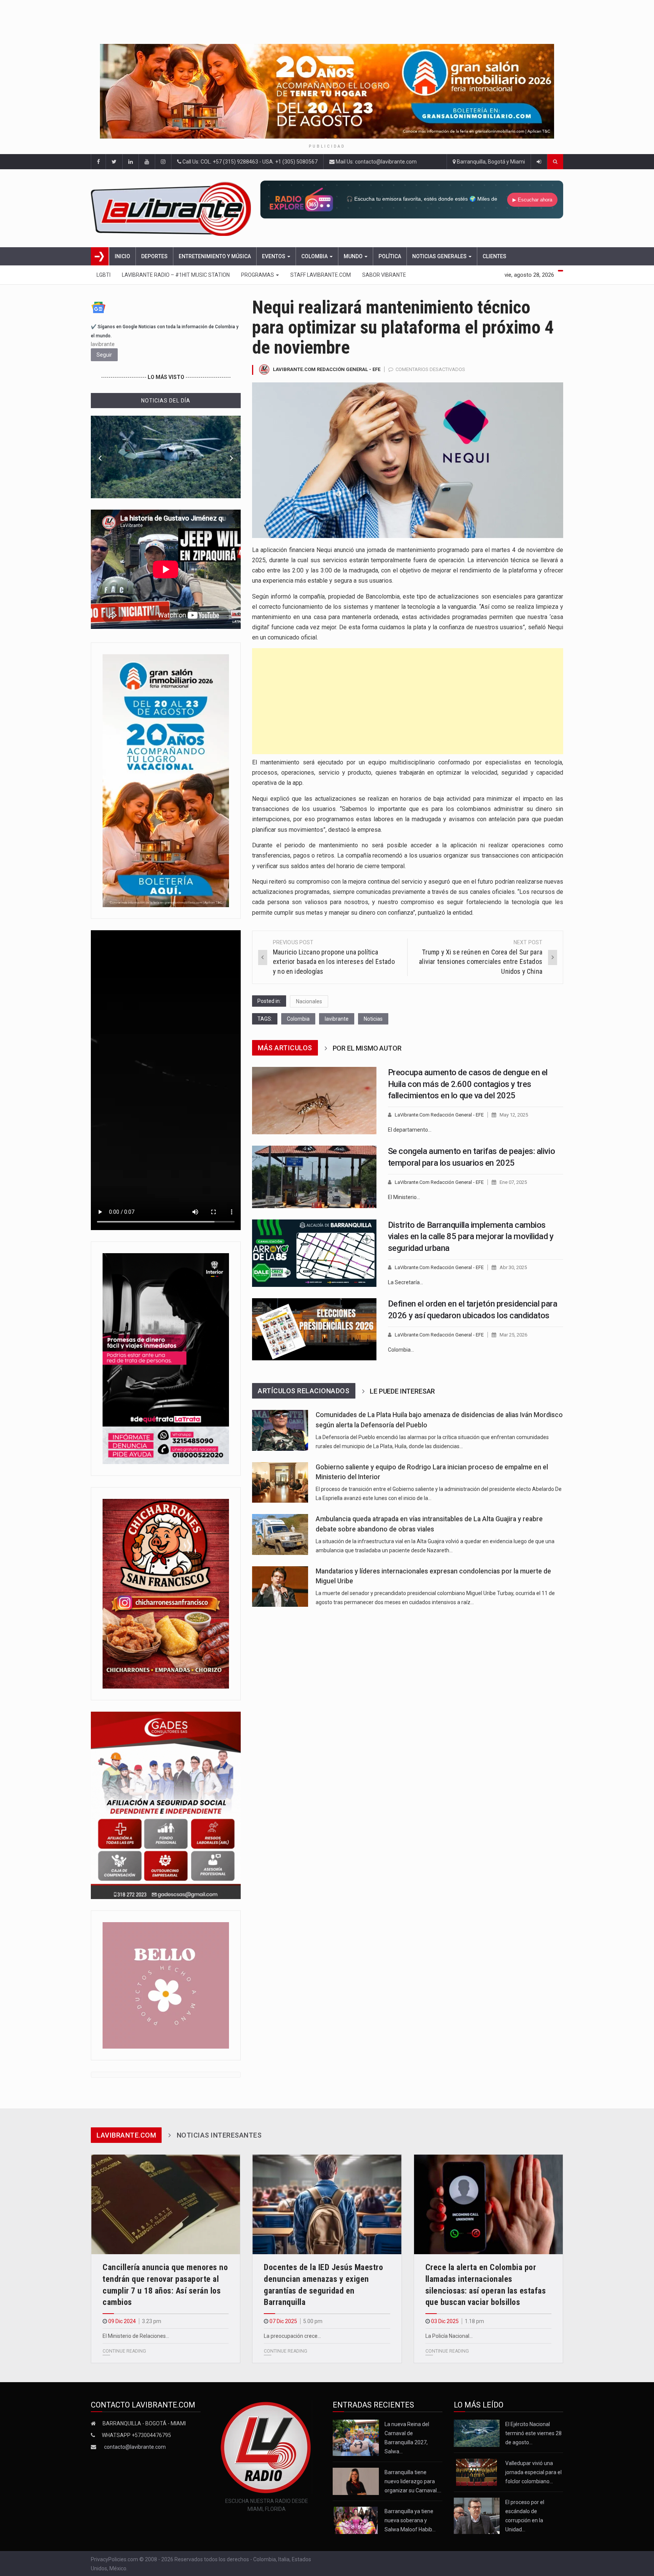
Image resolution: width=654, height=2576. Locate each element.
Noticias (373, 1019)
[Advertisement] (408, 701)
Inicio (122, 256)
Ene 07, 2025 (513, 1182)
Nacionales (309, 1001)
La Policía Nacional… (449, 2336)
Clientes (494, 256)
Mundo (354, 256)
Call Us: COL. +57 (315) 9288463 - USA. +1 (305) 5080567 (249, 162)
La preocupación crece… (292, 2336)
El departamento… (410, 1130)
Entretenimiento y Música (215, 256)
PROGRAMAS (258, 275)
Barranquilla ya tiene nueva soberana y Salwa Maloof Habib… (410, 2520)
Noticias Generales (440, 256)
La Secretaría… (406, 1282)
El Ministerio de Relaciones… (136, 2336)
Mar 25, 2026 (513, 1335)
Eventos (274, 256)
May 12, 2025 (514, 1115)
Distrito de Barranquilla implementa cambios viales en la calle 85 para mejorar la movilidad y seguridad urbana (471, 1237)
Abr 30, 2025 (513, 1267)
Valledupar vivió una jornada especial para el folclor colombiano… (533, 2472)
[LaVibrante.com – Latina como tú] (173, 208)
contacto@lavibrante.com (135, 2447)
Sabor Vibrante (384, 275)
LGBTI (104, 275)
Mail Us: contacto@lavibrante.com (376, 162)
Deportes (154, 256)
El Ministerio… (404, 1197)
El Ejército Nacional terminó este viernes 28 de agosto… (533, 2433)
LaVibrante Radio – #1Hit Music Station (176, 275)
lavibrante (337, 1019)
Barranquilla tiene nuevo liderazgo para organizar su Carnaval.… (413, 2481)
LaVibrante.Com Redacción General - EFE (327, 369)
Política (390, 256)
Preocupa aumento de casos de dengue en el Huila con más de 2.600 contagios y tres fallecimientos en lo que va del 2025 (468, 1084)
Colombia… (401, 1350)
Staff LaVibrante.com (321, 275)
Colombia (315, 256)
